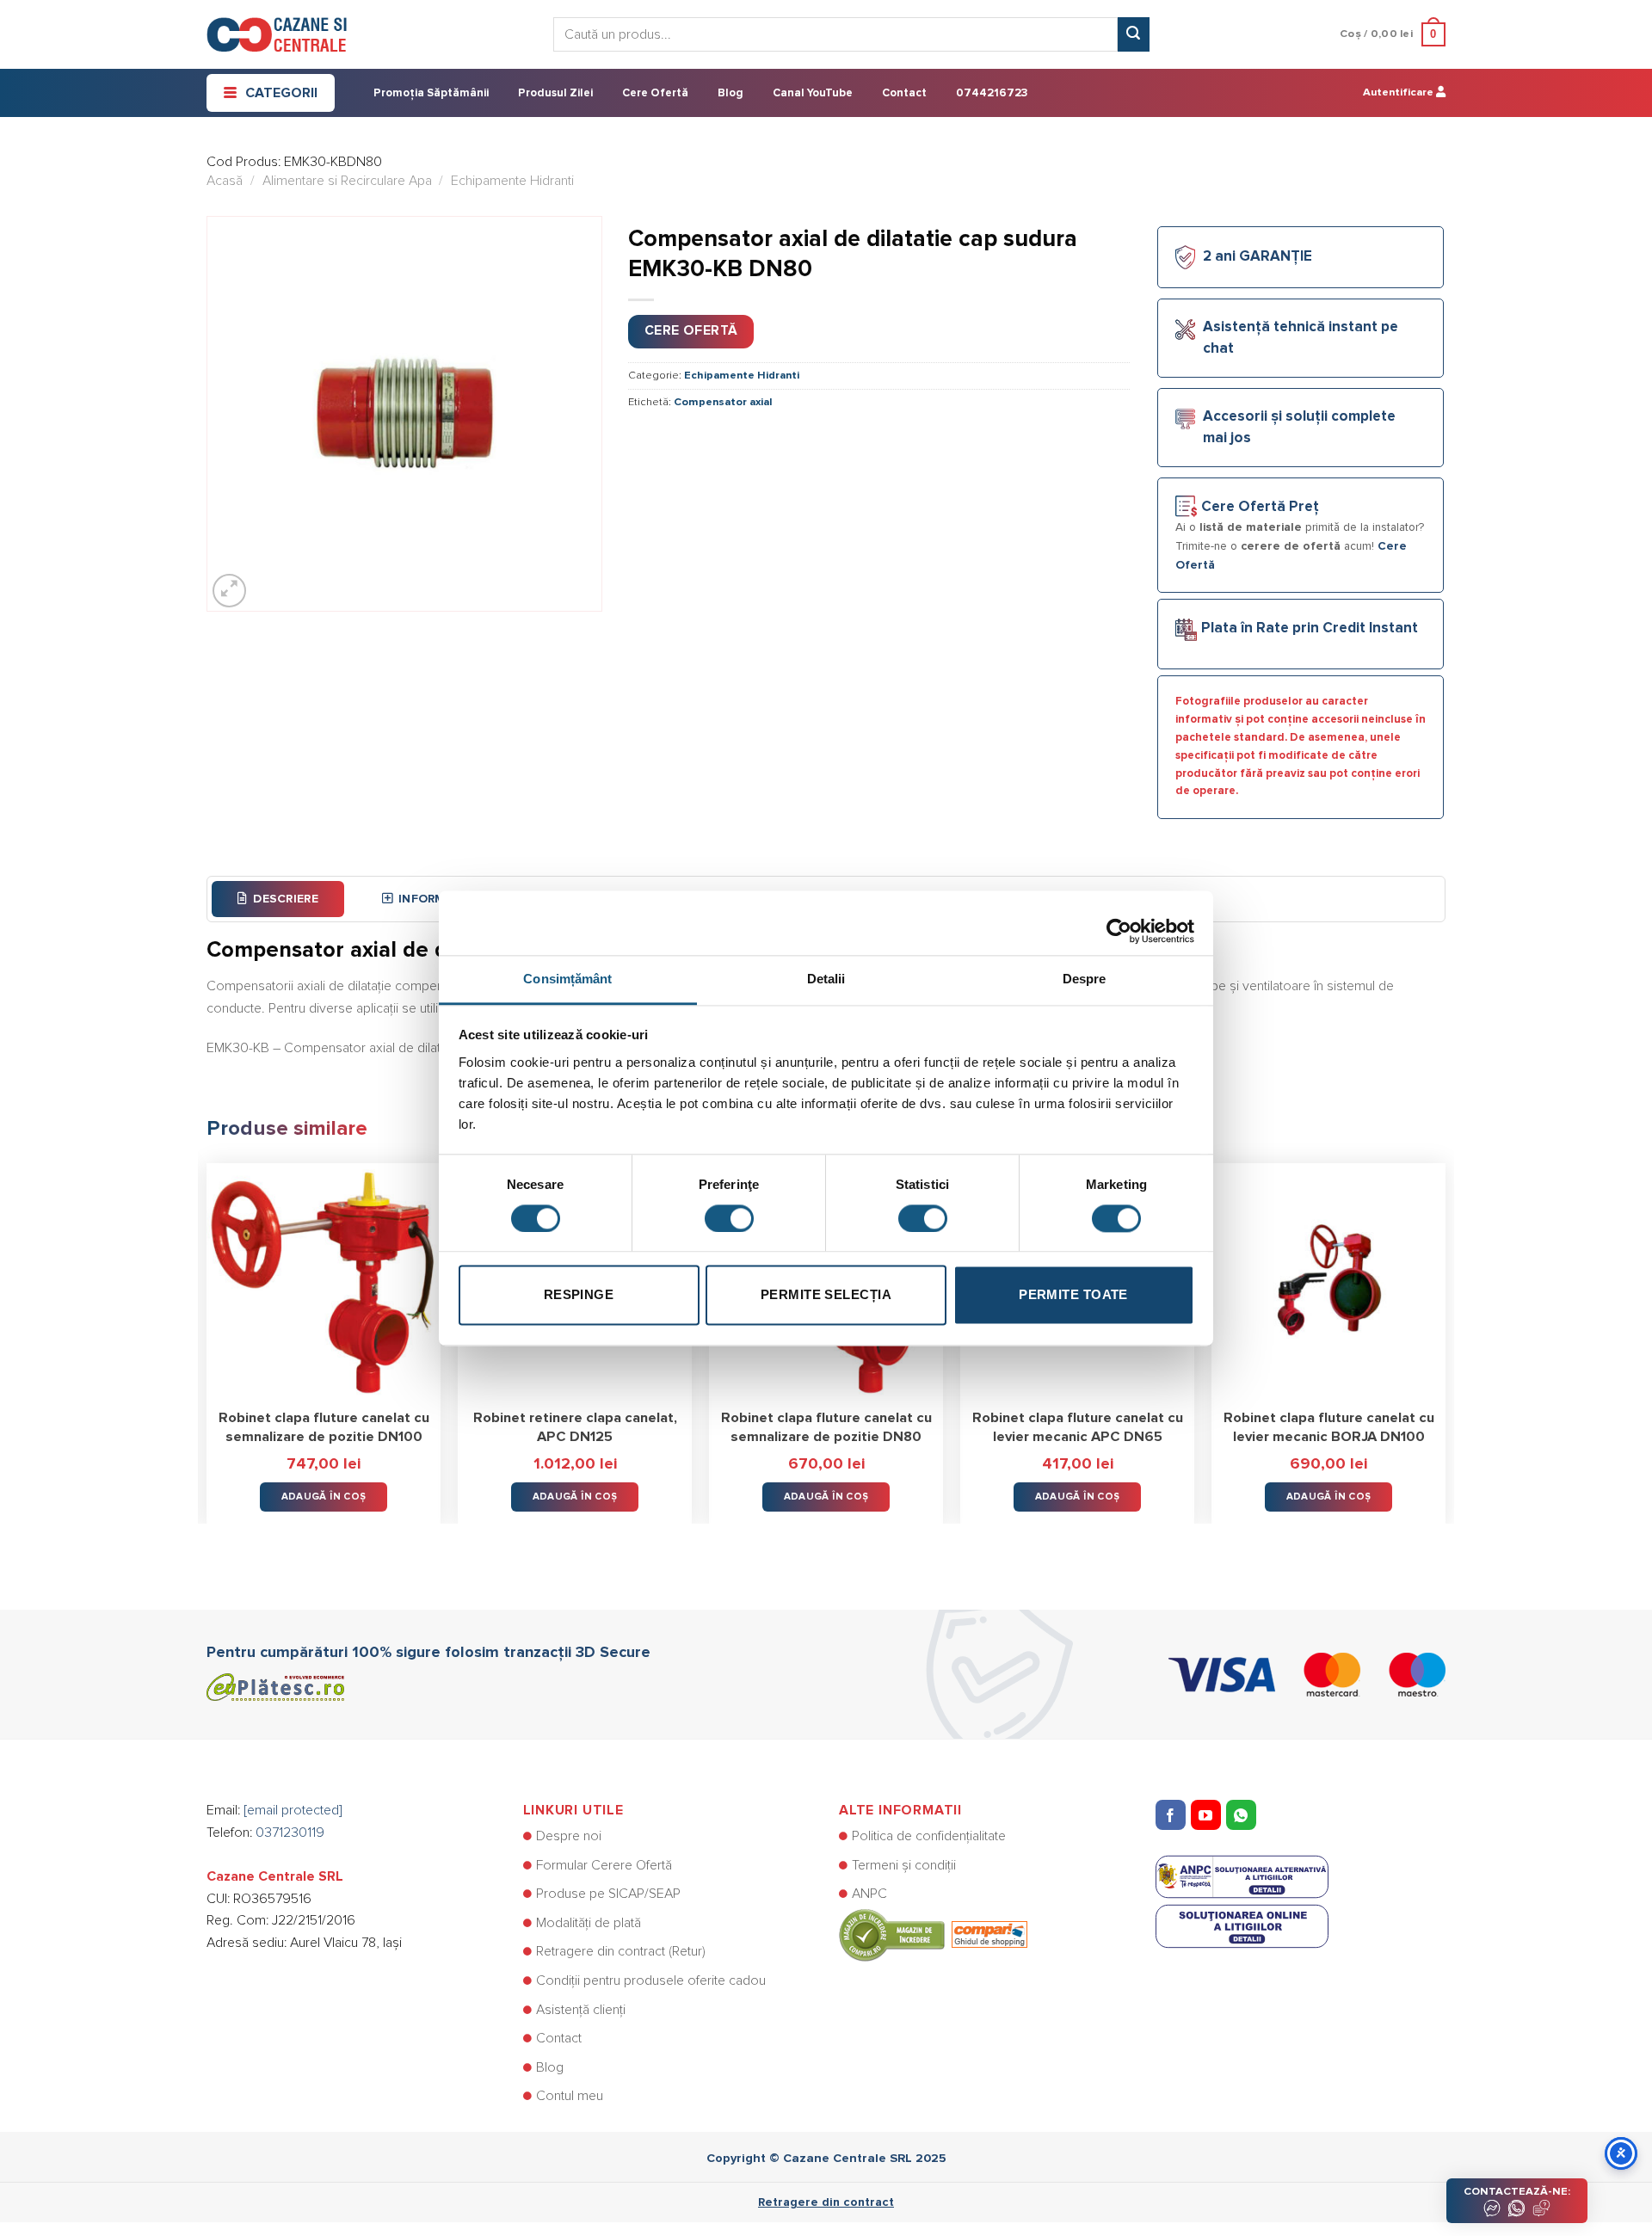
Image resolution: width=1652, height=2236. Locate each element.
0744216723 (992, 93)
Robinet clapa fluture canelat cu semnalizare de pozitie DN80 (826, 1427)
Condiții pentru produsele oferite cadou (651, 1980)
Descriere (286, 899)
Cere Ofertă (655, 93)
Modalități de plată (589, 1923)
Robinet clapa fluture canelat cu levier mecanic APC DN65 (1078, 1427)
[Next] (1445, 1331)
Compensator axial (723, 402)
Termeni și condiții (904, 1865)
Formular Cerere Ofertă (604, 1865)
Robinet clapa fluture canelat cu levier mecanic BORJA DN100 (1329, 1427)
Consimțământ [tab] (567, 979)
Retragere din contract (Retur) (621, 1951)
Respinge (579, 1295)
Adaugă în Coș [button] (324, 1497)
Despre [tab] (1085, 979)
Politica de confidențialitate (929, 1836)
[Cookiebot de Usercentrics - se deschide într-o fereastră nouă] (1119, 922)
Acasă (225, 181)
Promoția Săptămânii (431, 93)
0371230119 (290, 1833)
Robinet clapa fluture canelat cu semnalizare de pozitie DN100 (324, 1427)
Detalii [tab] (826, 979)
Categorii (281, 93)
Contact (904, 93)
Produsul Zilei (555, 93)
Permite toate (1073, 1295)
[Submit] (1133, 34)
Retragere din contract (826, 2202)
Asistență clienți (581, 2010)
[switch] (729, 1218)
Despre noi (569, 1836)
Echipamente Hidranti (512, 181)
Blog (730, 93)
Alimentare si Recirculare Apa (347, 181)
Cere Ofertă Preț (1260, 507)
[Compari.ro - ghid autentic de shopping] (933, 1934)
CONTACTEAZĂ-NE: (1517, 2192)
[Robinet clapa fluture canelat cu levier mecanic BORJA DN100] (1328, 1280)
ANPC (869, 1894)
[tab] (278, 899)
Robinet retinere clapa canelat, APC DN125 (575, 1427)
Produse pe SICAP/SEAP (608, 1894)
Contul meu (570, 2096)
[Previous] (207, 1331)
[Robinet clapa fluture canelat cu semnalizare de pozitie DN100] (324, 1280)
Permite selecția (826, 1295)
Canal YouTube (813, 93)
